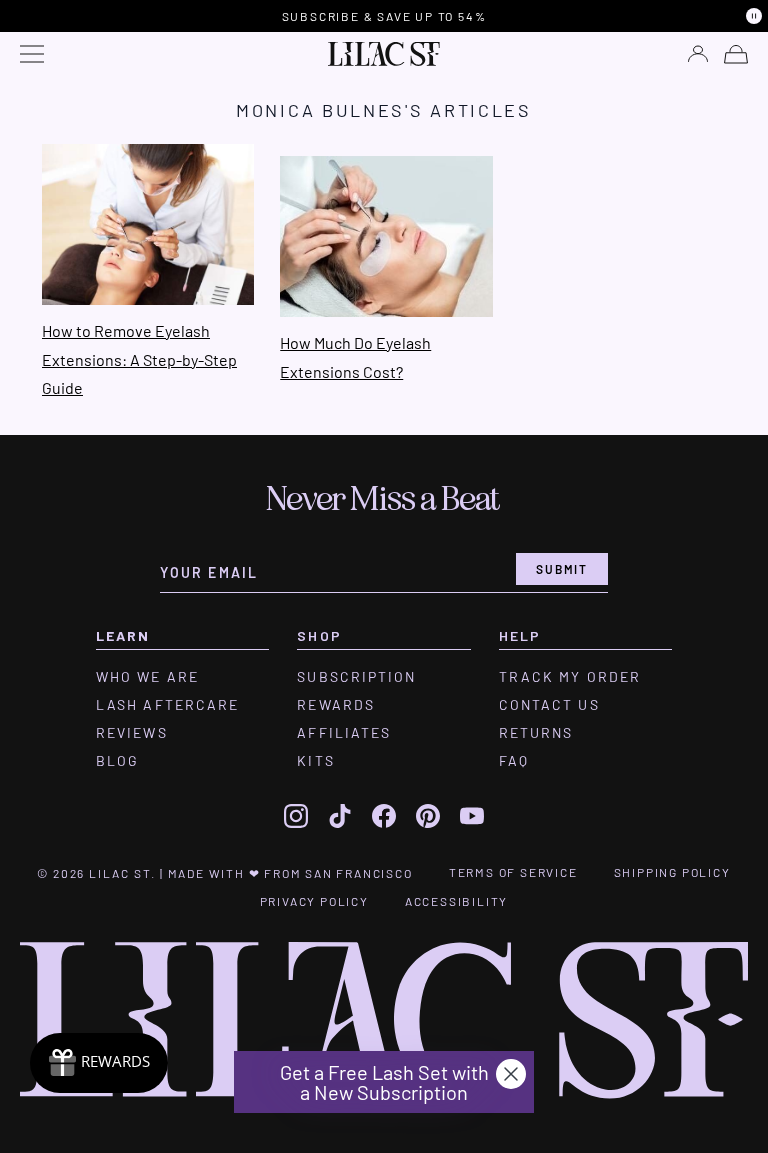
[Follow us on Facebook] (384, 816)
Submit (562, 569)
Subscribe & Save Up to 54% (384, 16)
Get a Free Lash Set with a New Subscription (384, 1082)
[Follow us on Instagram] (296, 816)
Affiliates (344, 733)
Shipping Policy (672, 872)
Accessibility (456, 901)
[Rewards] (99, 1063)
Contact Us (549, 705)
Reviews (132, 733)
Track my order (570, 677)
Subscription (356, 677)
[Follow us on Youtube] (472, 816)
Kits (315, 761)
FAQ (514, 761)
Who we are (147, 677)
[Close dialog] (511, 1074)
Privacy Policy (314, 901)
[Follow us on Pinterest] (428, 816)
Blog (117, 761)
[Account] (698, 54)
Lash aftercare (167, 705)
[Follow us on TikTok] (340, 816)
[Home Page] (384, 54)
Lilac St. (122, 873)
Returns (536, 733)
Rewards (336, 705)
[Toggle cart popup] (736, 54)
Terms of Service (513, 872)
